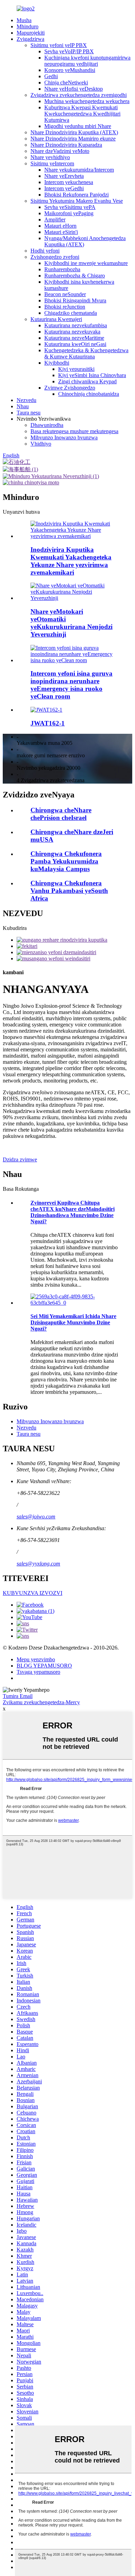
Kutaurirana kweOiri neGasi (75, 344)
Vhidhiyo (41, 444)
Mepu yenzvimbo (36, 1659)
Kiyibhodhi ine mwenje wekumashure (86, 263)
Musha (24, 20)
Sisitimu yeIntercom (52, 163)
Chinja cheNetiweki (66, 83)
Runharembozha (62, 269)
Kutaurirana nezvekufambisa (76, 325)
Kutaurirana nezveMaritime (74, 338)
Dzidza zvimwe (20, 1159)
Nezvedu (26, 400)
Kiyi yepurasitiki (76, 369)
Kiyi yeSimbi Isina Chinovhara (92, 375)
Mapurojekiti (31, 33)
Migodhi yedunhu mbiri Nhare (78, 126)
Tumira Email (18, 1696)
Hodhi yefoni (45, 251)
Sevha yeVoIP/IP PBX (69, 51)
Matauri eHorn (60, 226)
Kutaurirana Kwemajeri (56, 319)
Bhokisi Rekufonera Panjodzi (76, 195)
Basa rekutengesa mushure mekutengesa (74, 431)
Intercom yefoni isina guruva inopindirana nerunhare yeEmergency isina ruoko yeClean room (71, 685)
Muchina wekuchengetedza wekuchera (87, 101)
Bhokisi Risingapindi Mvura (75, 300)
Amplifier (55, 220)
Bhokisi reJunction (65, 307)
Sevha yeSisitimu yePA (70, 207)
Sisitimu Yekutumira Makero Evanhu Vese (77, 201)
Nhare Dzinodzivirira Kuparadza (66, 145)
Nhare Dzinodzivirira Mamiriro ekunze (73, 139)
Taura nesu (29, 413)
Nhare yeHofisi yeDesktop (74, 89)
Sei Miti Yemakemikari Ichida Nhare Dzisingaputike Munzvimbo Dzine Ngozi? (73, 1322)
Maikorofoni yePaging (69, 213)
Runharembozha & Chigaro (75, 276)
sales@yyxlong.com (38, 1564)
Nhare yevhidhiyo (50, 157)
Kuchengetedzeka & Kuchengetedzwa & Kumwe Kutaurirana (86, 353)
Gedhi (51, 76)
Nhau (23, 406)
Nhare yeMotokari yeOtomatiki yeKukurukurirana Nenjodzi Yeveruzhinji (71, 623)
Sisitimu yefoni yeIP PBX (59, 45)
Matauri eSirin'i (61, 232)
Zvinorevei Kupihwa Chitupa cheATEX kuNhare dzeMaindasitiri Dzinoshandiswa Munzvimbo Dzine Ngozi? (73, 1212)
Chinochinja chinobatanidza (89, 394)
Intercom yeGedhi (64, 188)
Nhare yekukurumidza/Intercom (79, 170)
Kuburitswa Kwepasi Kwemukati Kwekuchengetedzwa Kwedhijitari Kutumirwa (82, 114)
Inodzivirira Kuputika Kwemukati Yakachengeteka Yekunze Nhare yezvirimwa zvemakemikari (71, 561)
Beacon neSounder (65, 294)
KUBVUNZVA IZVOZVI (33, 1593)
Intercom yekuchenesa (69, 182)
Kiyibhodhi (57, 363)
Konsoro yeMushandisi (70, 70)
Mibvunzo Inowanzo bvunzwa (64, 437)
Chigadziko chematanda (71, 313)
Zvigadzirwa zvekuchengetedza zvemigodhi (79, 95)
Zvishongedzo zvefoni (55, 257)
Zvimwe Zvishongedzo (70, 388)
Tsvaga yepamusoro (38, 1672)
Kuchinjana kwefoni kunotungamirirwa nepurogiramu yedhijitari (87, 61)
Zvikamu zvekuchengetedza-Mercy (41, 1702)
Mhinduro (28, 26)
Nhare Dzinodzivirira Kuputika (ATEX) (74, 132)
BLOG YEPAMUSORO (44, 1666)
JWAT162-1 (48, 723)
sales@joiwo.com (36, 1517)
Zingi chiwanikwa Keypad (87, 381)
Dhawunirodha (47, 425)
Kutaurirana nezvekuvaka (72, 332)
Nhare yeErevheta (64, 176)
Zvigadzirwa (30, 39)
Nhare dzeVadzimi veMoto (60, 151)
